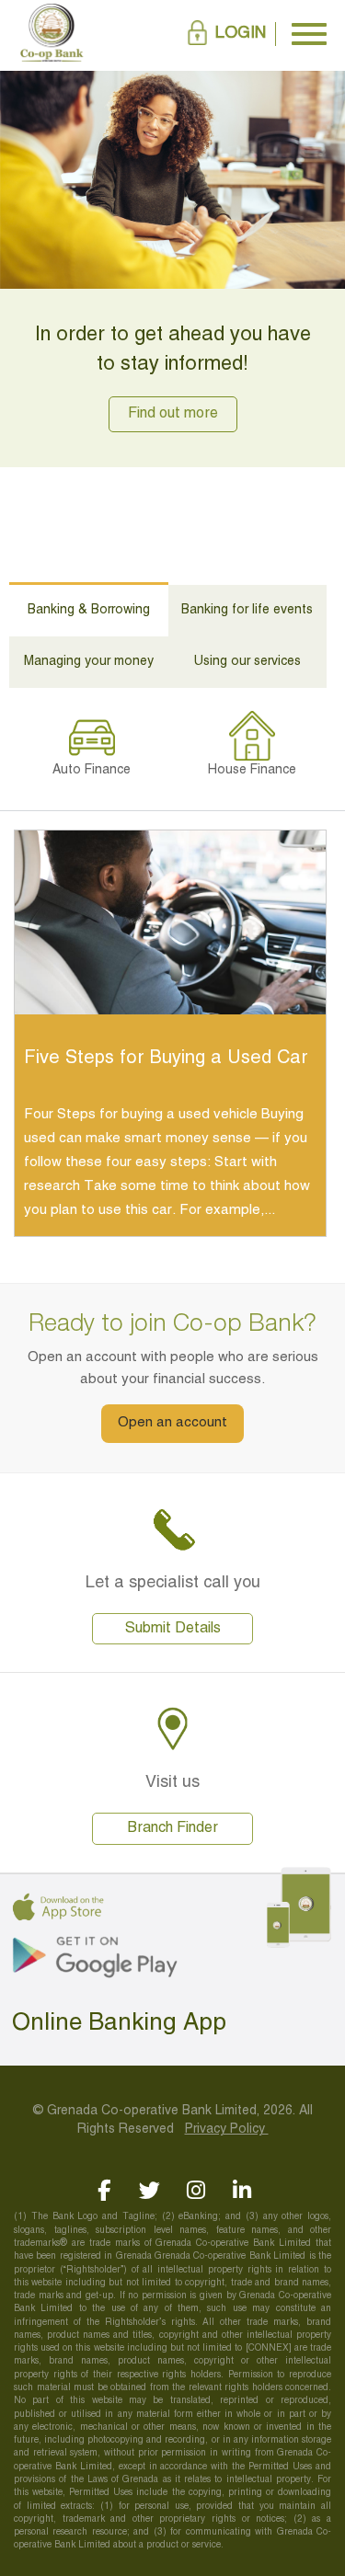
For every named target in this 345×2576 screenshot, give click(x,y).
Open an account (172, 1423)
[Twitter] (149, 2190)
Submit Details (173, 1629)
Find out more (173, 414)
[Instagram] (195, 2190)
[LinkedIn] (241, 2190)
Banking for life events (247, 610)
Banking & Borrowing (89, 610)
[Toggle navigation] (309, 34)
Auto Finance (92, 770)
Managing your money (89, 662)
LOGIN (241, 34)
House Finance (252, 770)
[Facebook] (103, 2190)
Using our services (247, 662)
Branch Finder (173, 1828)
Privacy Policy (227, 2129)
